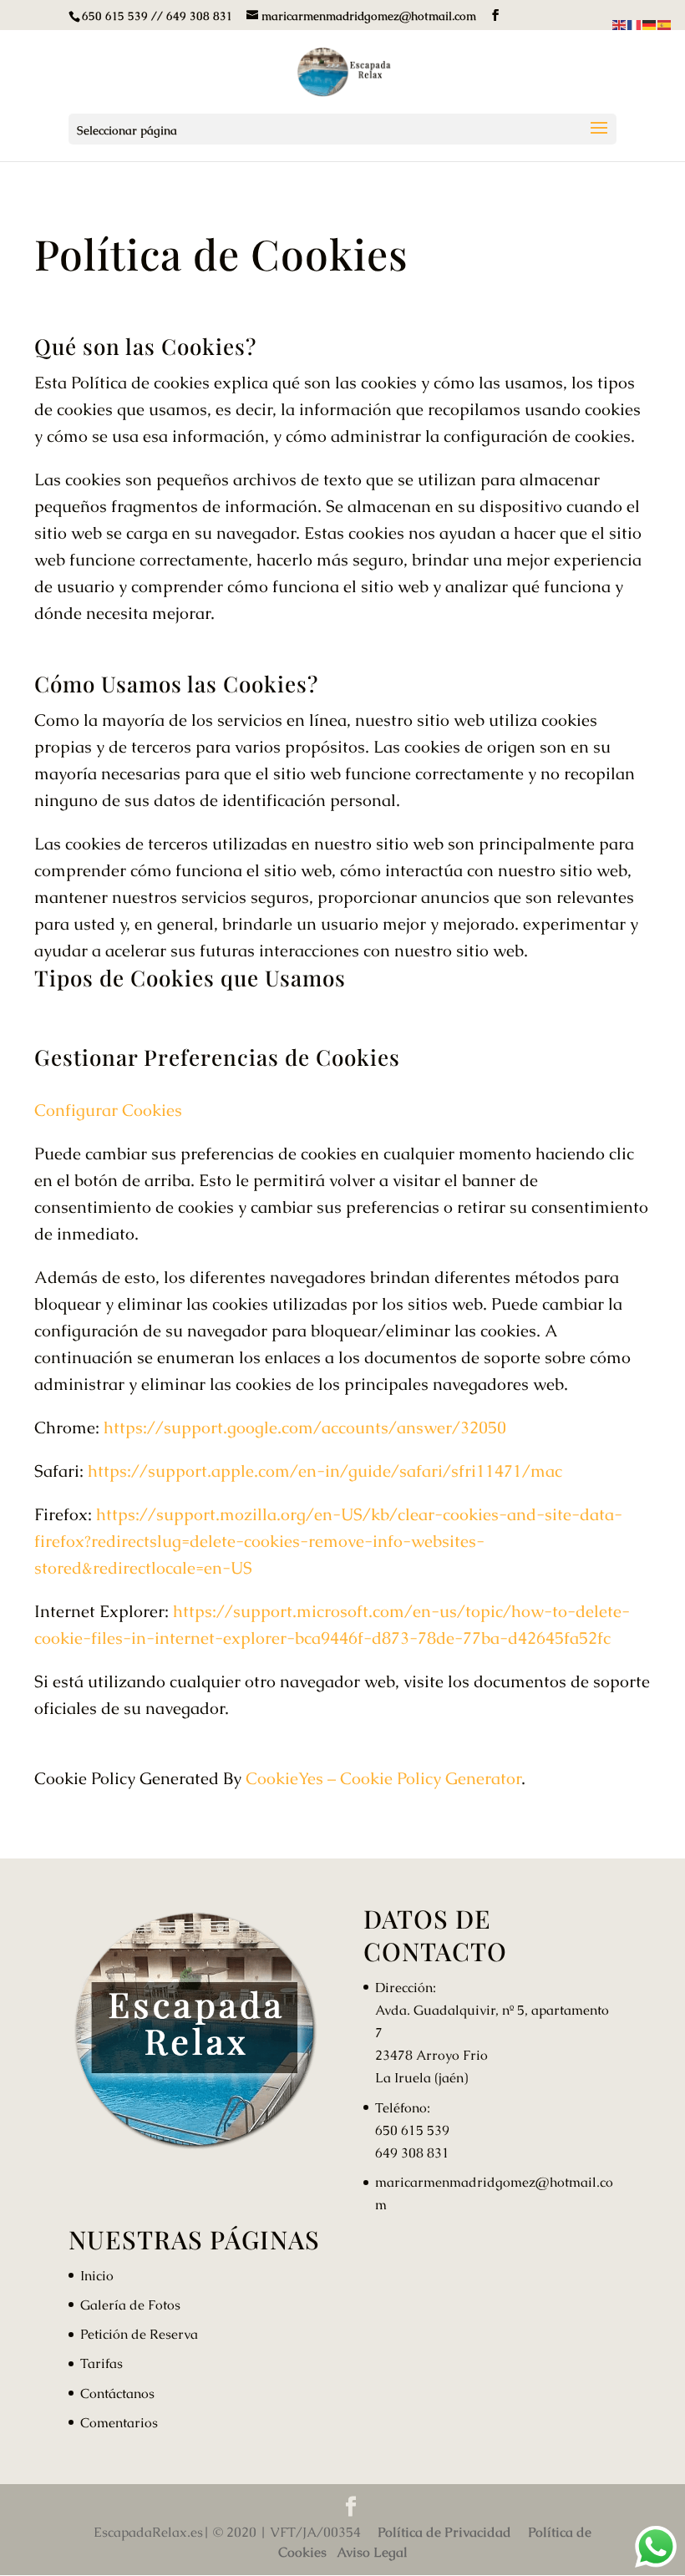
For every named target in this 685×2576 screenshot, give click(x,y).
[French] (635, 22)
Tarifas (101, 2363)
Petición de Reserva (139, 2334)
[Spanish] (665, 22)
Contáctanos (117, 2393)
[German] (650, 22)
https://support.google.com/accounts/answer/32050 (305, 1427)
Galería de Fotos (130, 2305)
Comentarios (119, 2423)
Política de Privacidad (444, 2532)
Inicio (97, 2276)
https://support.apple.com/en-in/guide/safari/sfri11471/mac (325, 1471)
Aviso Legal (372, 2552)
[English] (620, 22)
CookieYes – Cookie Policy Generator (383, 1778)
